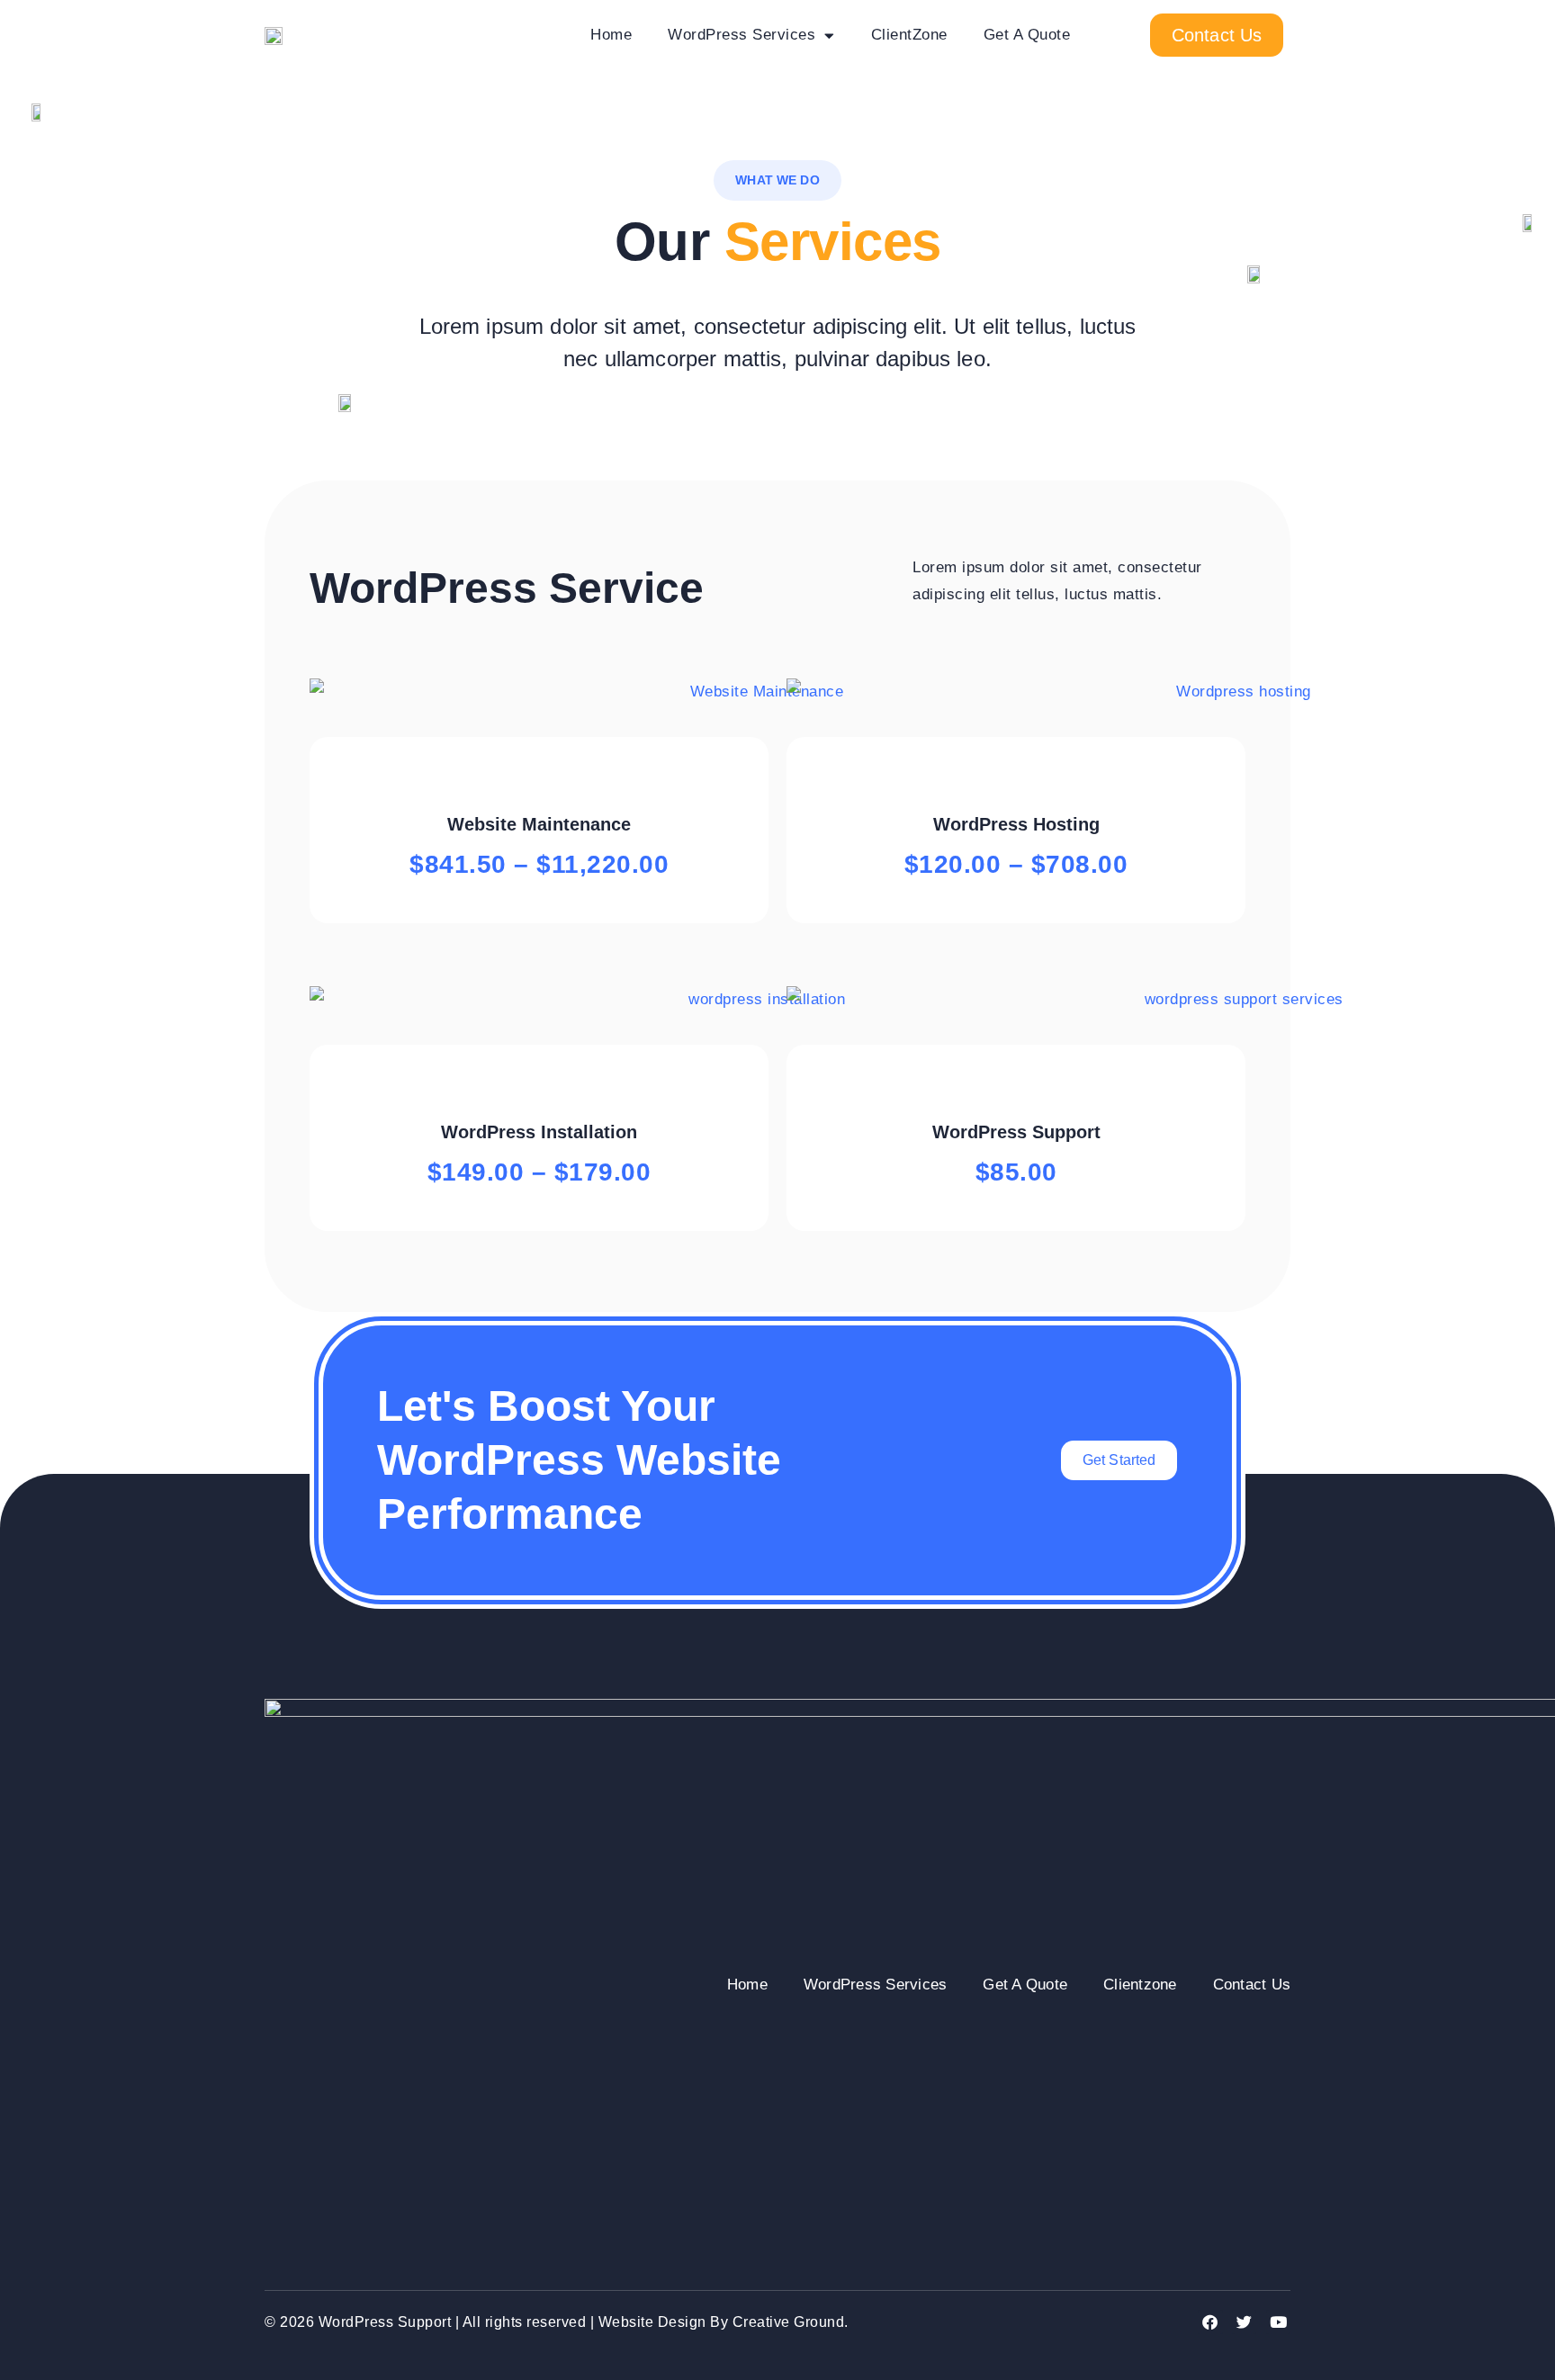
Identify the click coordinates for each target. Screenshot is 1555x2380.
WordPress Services (742, 35)
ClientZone (909, 35)
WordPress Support (1016, 1132)
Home (611, 35)
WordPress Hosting (1016, 824)
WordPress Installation (539, 1132)
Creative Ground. (791, 2322)
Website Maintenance (539, 824)
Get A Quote (1027, 35)
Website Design (652, 2322)
